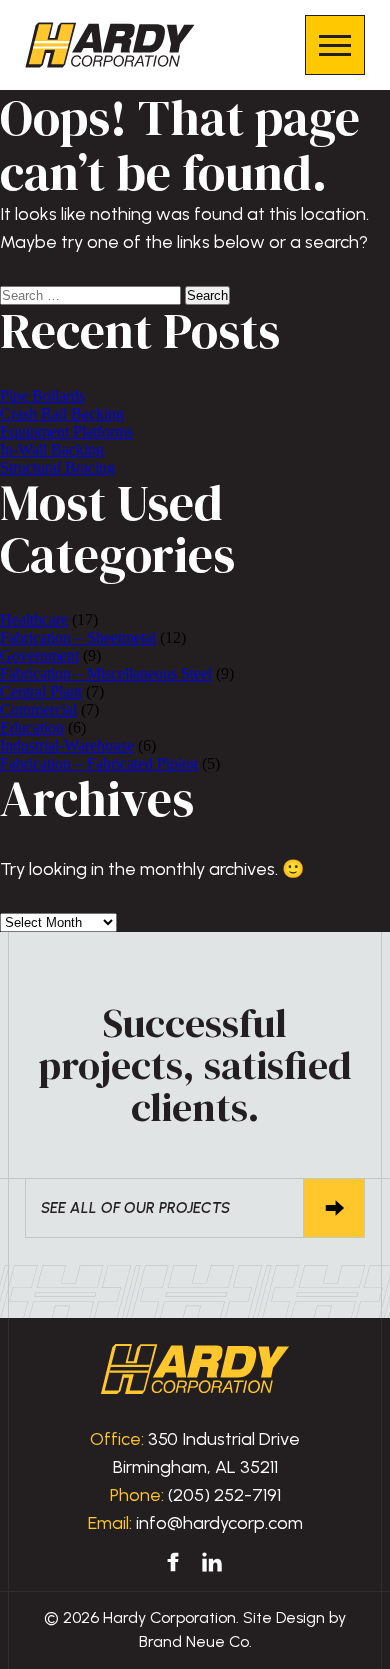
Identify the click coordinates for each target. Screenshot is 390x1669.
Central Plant (41, 691)
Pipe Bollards (42, 395)
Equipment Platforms (66, 431)
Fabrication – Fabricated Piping (99, 763)
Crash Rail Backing (62, 413)
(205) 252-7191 (224, 1495)
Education (32, 727)
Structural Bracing (57, 467)
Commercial (38, 709)
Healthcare (34, 619)
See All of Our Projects (135, 1208)
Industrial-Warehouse (67, 745)
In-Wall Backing (52, 449)
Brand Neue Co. (195, 1641)
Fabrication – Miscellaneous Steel (106, 673)
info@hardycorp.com (219, 1523)
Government (39, 655)
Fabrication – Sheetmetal (78, 637)
